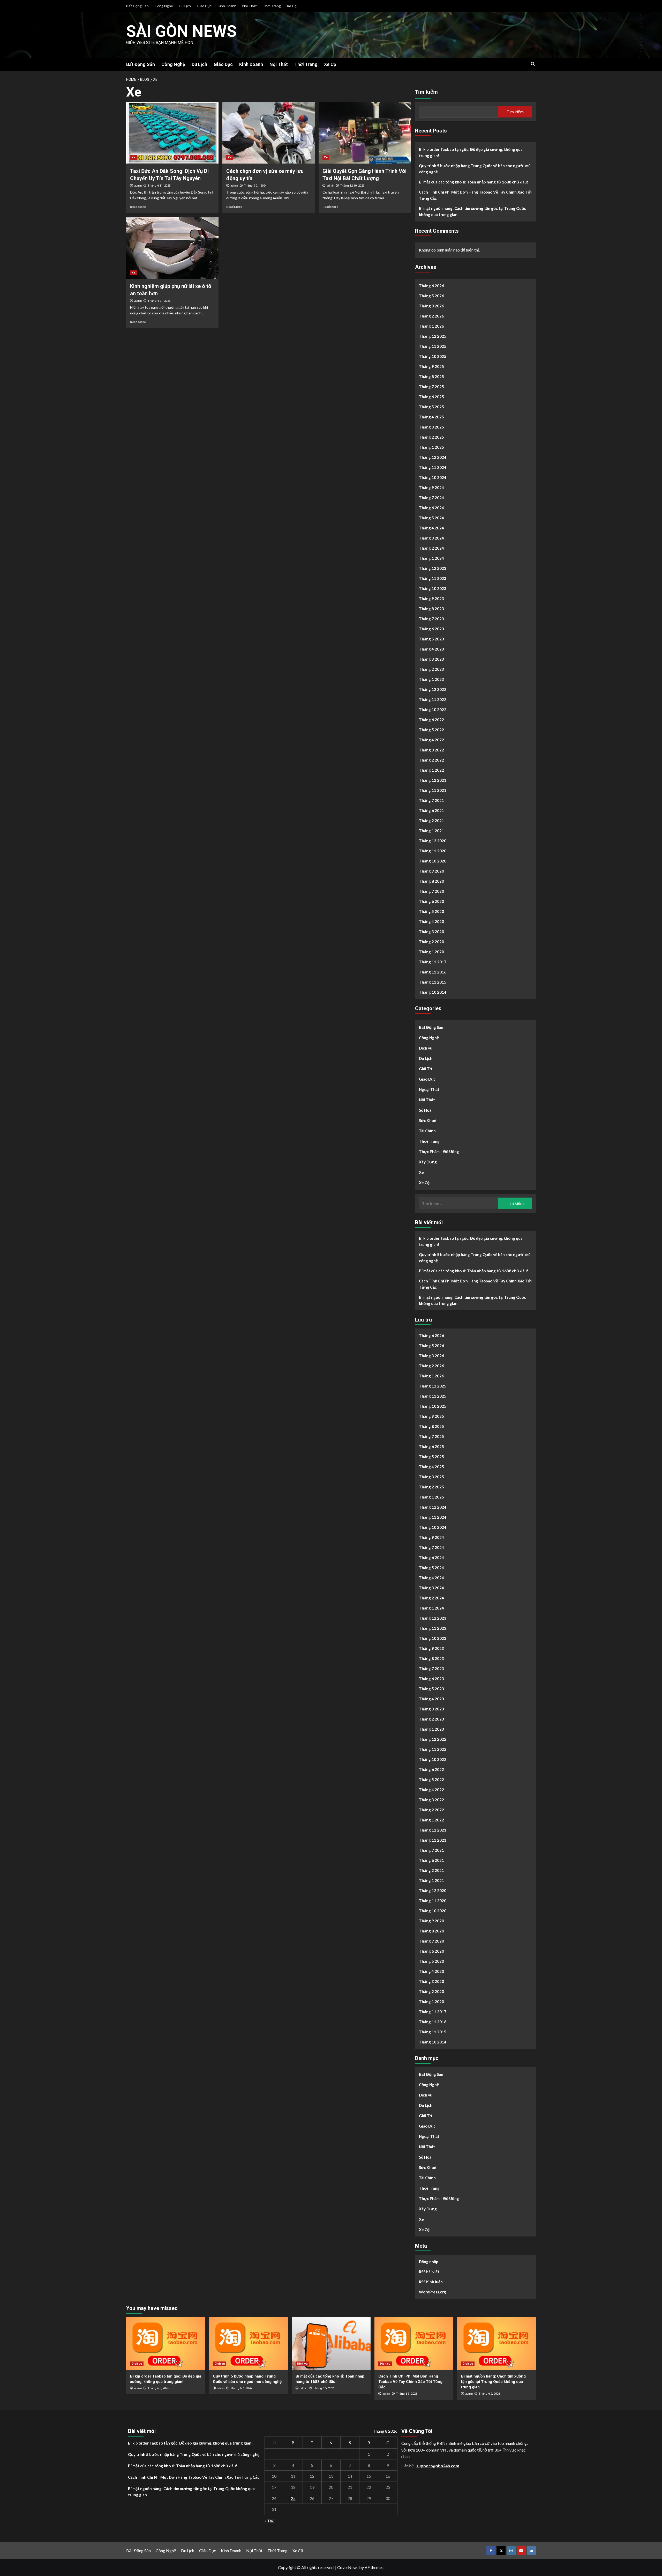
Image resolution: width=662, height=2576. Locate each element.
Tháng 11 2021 (433, 790)
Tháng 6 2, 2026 (489, 2394)
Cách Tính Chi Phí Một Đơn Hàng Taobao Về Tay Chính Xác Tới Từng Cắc (475, 195)
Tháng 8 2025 (431, 377)
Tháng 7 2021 (431, 800)
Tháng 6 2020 (431, 901)
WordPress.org (432, 2292)
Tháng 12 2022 (433, 689)
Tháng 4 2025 (431, 417)
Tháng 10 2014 (433, 992)
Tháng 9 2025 (431, 366)
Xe (133, 157)
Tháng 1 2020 (431, 952)
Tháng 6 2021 (431, 810)
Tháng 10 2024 (433, 477)
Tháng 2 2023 (431, 669)
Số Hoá (425, 1110)
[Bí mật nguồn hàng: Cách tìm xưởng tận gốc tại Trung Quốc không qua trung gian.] (497, 2343)
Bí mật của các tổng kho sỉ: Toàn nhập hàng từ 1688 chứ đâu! (474, 182)
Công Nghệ (164, 6)
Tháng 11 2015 (433, 982)
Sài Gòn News (181, 31)
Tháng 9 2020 (431, 871)
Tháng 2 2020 (431, 942)
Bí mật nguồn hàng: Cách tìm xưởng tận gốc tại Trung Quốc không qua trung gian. (472, 211)
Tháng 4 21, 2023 (159, 301)
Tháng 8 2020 (431, 881)
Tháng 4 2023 (431, 649)
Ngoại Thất (429, 1089)
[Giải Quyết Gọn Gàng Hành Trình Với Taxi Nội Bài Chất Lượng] (365, 133)
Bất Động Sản (137, 6)
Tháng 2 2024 (431, 548)
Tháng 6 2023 (431, 629)
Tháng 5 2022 (431, 730)
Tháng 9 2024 (431, 488)
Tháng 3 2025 (431, 427)
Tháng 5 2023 (431, 639)
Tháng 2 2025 (431, 437)
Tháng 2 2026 (431, 316)
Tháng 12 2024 (433, 457)
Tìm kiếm (426, 92)
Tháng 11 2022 (433, 699)
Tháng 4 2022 (431, 740)
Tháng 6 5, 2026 (324, 2388)
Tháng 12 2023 (433, 568)
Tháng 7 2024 (431, 498)
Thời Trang (272, 6)
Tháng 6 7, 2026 (241, 2388)
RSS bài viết (429, 2272)
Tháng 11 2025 (433, 346)
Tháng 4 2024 (431, 528)
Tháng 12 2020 (433, 841)
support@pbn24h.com (438, 2466)
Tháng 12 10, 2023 (352, 186)
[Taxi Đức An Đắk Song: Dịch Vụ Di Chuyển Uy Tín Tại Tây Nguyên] (172, 133)
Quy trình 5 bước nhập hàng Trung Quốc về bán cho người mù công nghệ (475, 169)
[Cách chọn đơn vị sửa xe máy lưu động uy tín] (269, 133)
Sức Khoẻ (427, 1120)
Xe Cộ (292, 6)
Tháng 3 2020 (431, 932)
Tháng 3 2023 (431, 659)
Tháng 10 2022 (433, 710)
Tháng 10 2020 (433, 861)
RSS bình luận (431, 2282)
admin (138, 186)
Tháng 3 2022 (431, 750)
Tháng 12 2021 (433, 780)
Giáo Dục (204, 6)
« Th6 (269, 2521)
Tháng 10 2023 (433, 588)
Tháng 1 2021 (431, 831)
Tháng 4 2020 (431, 921)
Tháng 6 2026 (431, 286)
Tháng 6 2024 (431, 508)
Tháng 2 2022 (431, 760)
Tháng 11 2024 (433, 467)
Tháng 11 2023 (433, 578)
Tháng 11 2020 (433, 851)
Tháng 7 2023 (431, 619)
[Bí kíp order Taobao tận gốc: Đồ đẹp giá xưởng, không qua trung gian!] (166, 2343)
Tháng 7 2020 (431, 891)
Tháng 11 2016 (433, 972)
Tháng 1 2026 (431, 326)
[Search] (533, 64)
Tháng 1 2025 (431, 447)
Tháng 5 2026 (431, 296)
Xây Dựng (428, 1162)
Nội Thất (250, 6)
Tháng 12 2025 (433, 336)
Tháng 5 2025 (431, 407)
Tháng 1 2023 (431, 679)
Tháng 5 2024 (431, 518)
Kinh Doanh (227, 6)
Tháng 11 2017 (433, 962)
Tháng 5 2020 (431, 911)
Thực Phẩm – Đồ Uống (439, 1152)
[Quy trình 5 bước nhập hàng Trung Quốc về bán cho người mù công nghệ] (248, 2343)
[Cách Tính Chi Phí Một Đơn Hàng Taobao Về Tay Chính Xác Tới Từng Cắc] (414, 2343)
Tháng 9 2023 (431, 599)
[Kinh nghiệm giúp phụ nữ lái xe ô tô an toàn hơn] (172, 248)
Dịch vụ (426, 1048)
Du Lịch (185, 6)
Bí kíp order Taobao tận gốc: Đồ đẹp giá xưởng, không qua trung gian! (471, 152)
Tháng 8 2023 (431, 609)
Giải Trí (426, 1069)
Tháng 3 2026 (431, 306)
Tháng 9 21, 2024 (255, 186)
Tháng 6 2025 (431, 397)
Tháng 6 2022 (431, 720)
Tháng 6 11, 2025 (159, 186)
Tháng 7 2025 (431, 387)
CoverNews (348, 2567)
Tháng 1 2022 (431, 770)
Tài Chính (427, 1131)
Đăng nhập (429, 2262)
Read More (138, 207)
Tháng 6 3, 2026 (407, 2394)
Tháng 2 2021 (431, 821)
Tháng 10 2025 (433, 356)
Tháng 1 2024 (431, 558)
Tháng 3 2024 (431, 538)
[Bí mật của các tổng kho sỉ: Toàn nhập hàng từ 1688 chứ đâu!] (331, 2343)
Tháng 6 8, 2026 (158, 2388)
